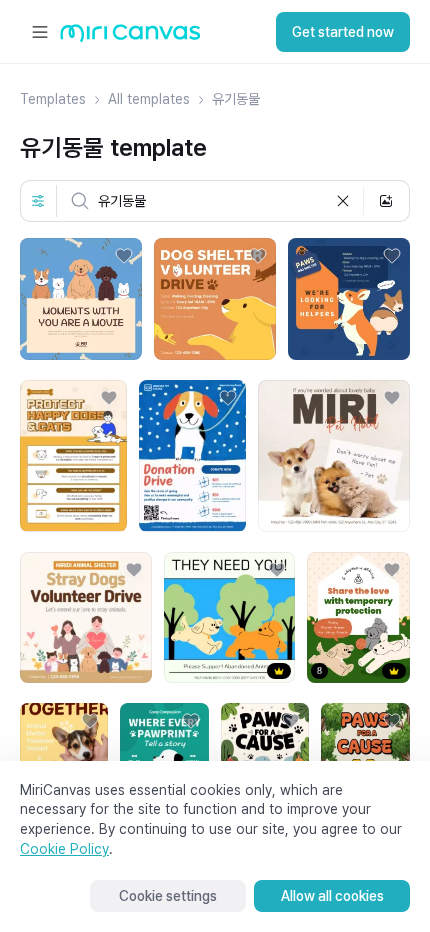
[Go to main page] (130, 37)
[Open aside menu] (40, 32)
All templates (149, 99)
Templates (53, 99)
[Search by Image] (386, 201)
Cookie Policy (64, 849)
